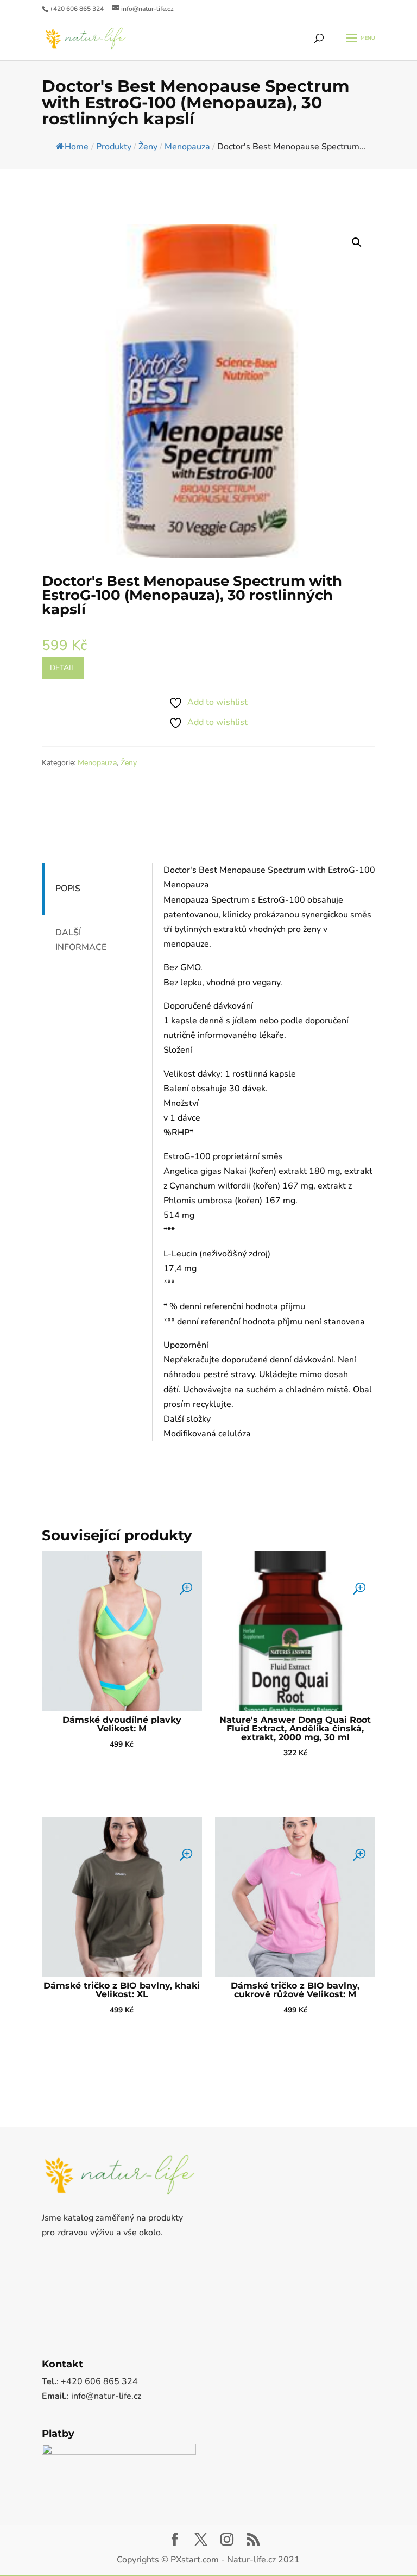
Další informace (81, 940)
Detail (63, 668)
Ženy (129, 763)
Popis (68, 889)
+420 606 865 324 (77, 9)
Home (77, 147)
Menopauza (97, 763)
